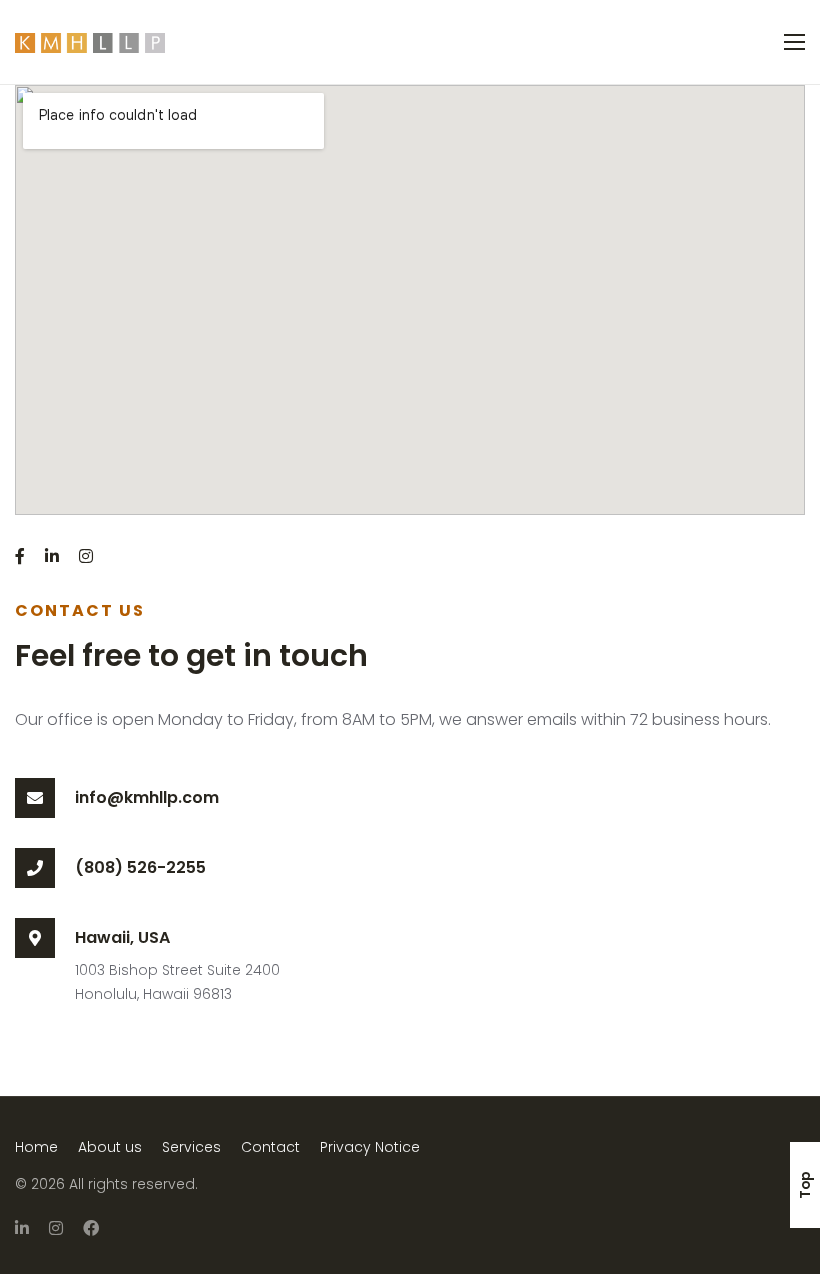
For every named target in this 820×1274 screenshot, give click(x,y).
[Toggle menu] (794, 42)
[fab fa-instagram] (86, 556)
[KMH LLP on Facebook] (91, 1228)
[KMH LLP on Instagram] (56, 1228)
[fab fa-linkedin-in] (52, 556)
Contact (270, 1147)
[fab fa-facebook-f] (20, 556)
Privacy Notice (370, 1147)
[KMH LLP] (105, 42)
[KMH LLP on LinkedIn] (22, 1228)
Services (191, 1147)
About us (110, 1147)
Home (36, 1147)
